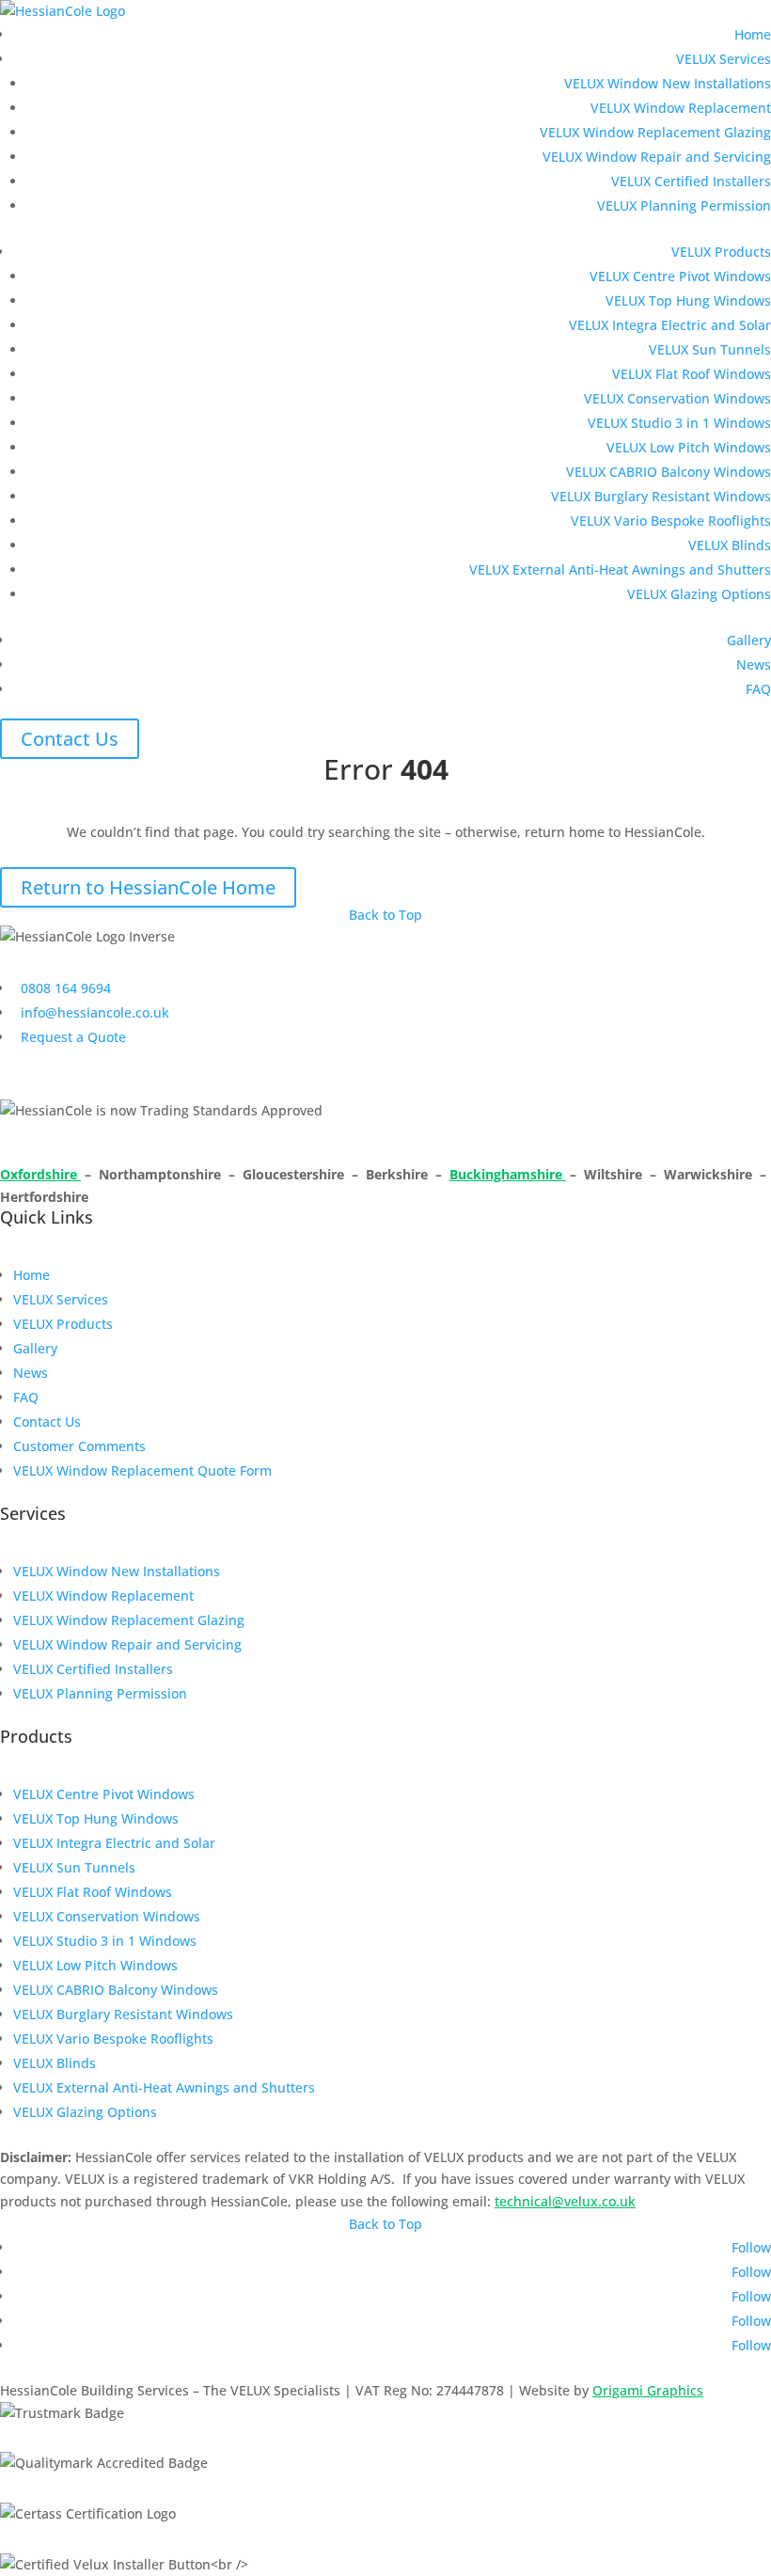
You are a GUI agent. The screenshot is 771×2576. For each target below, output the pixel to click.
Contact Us (70, 739)
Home (753, 34)
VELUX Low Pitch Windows (689, 447)
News (754, 664)
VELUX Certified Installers (691, 181)
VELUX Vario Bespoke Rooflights (671, 521)
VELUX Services (724, 59)
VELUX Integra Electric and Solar (670, 325)
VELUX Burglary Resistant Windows (661, 496)
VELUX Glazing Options (699, 594)
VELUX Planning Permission (684, 205)
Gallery (749, 640)
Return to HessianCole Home (148, 887)
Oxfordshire (40, 1174)
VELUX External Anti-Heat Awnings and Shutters (620, 569)
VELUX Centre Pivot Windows (680, 276)
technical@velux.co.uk (565, 2201)
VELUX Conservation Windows (677, 398)
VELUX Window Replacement (681, 108)
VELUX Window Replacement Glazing (655, 132)
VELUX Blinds (730, 545)
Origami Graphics (648, 2390)
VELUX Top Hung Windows (688, 300)
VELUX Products (721, 252)
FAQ (758, 689)
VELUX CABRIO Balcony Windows (669, 472)
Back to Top (385, 915)
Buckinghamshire (508, 1174)
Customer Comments (79, 1446)
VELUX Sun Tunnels (710, 349)
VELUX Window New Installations (668, 83)
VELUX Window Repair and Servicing (657, 157)
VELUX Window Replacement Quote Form (142, 1470)
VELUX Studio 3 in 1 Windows (679, 423)
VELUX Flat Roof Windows (692, 374)
